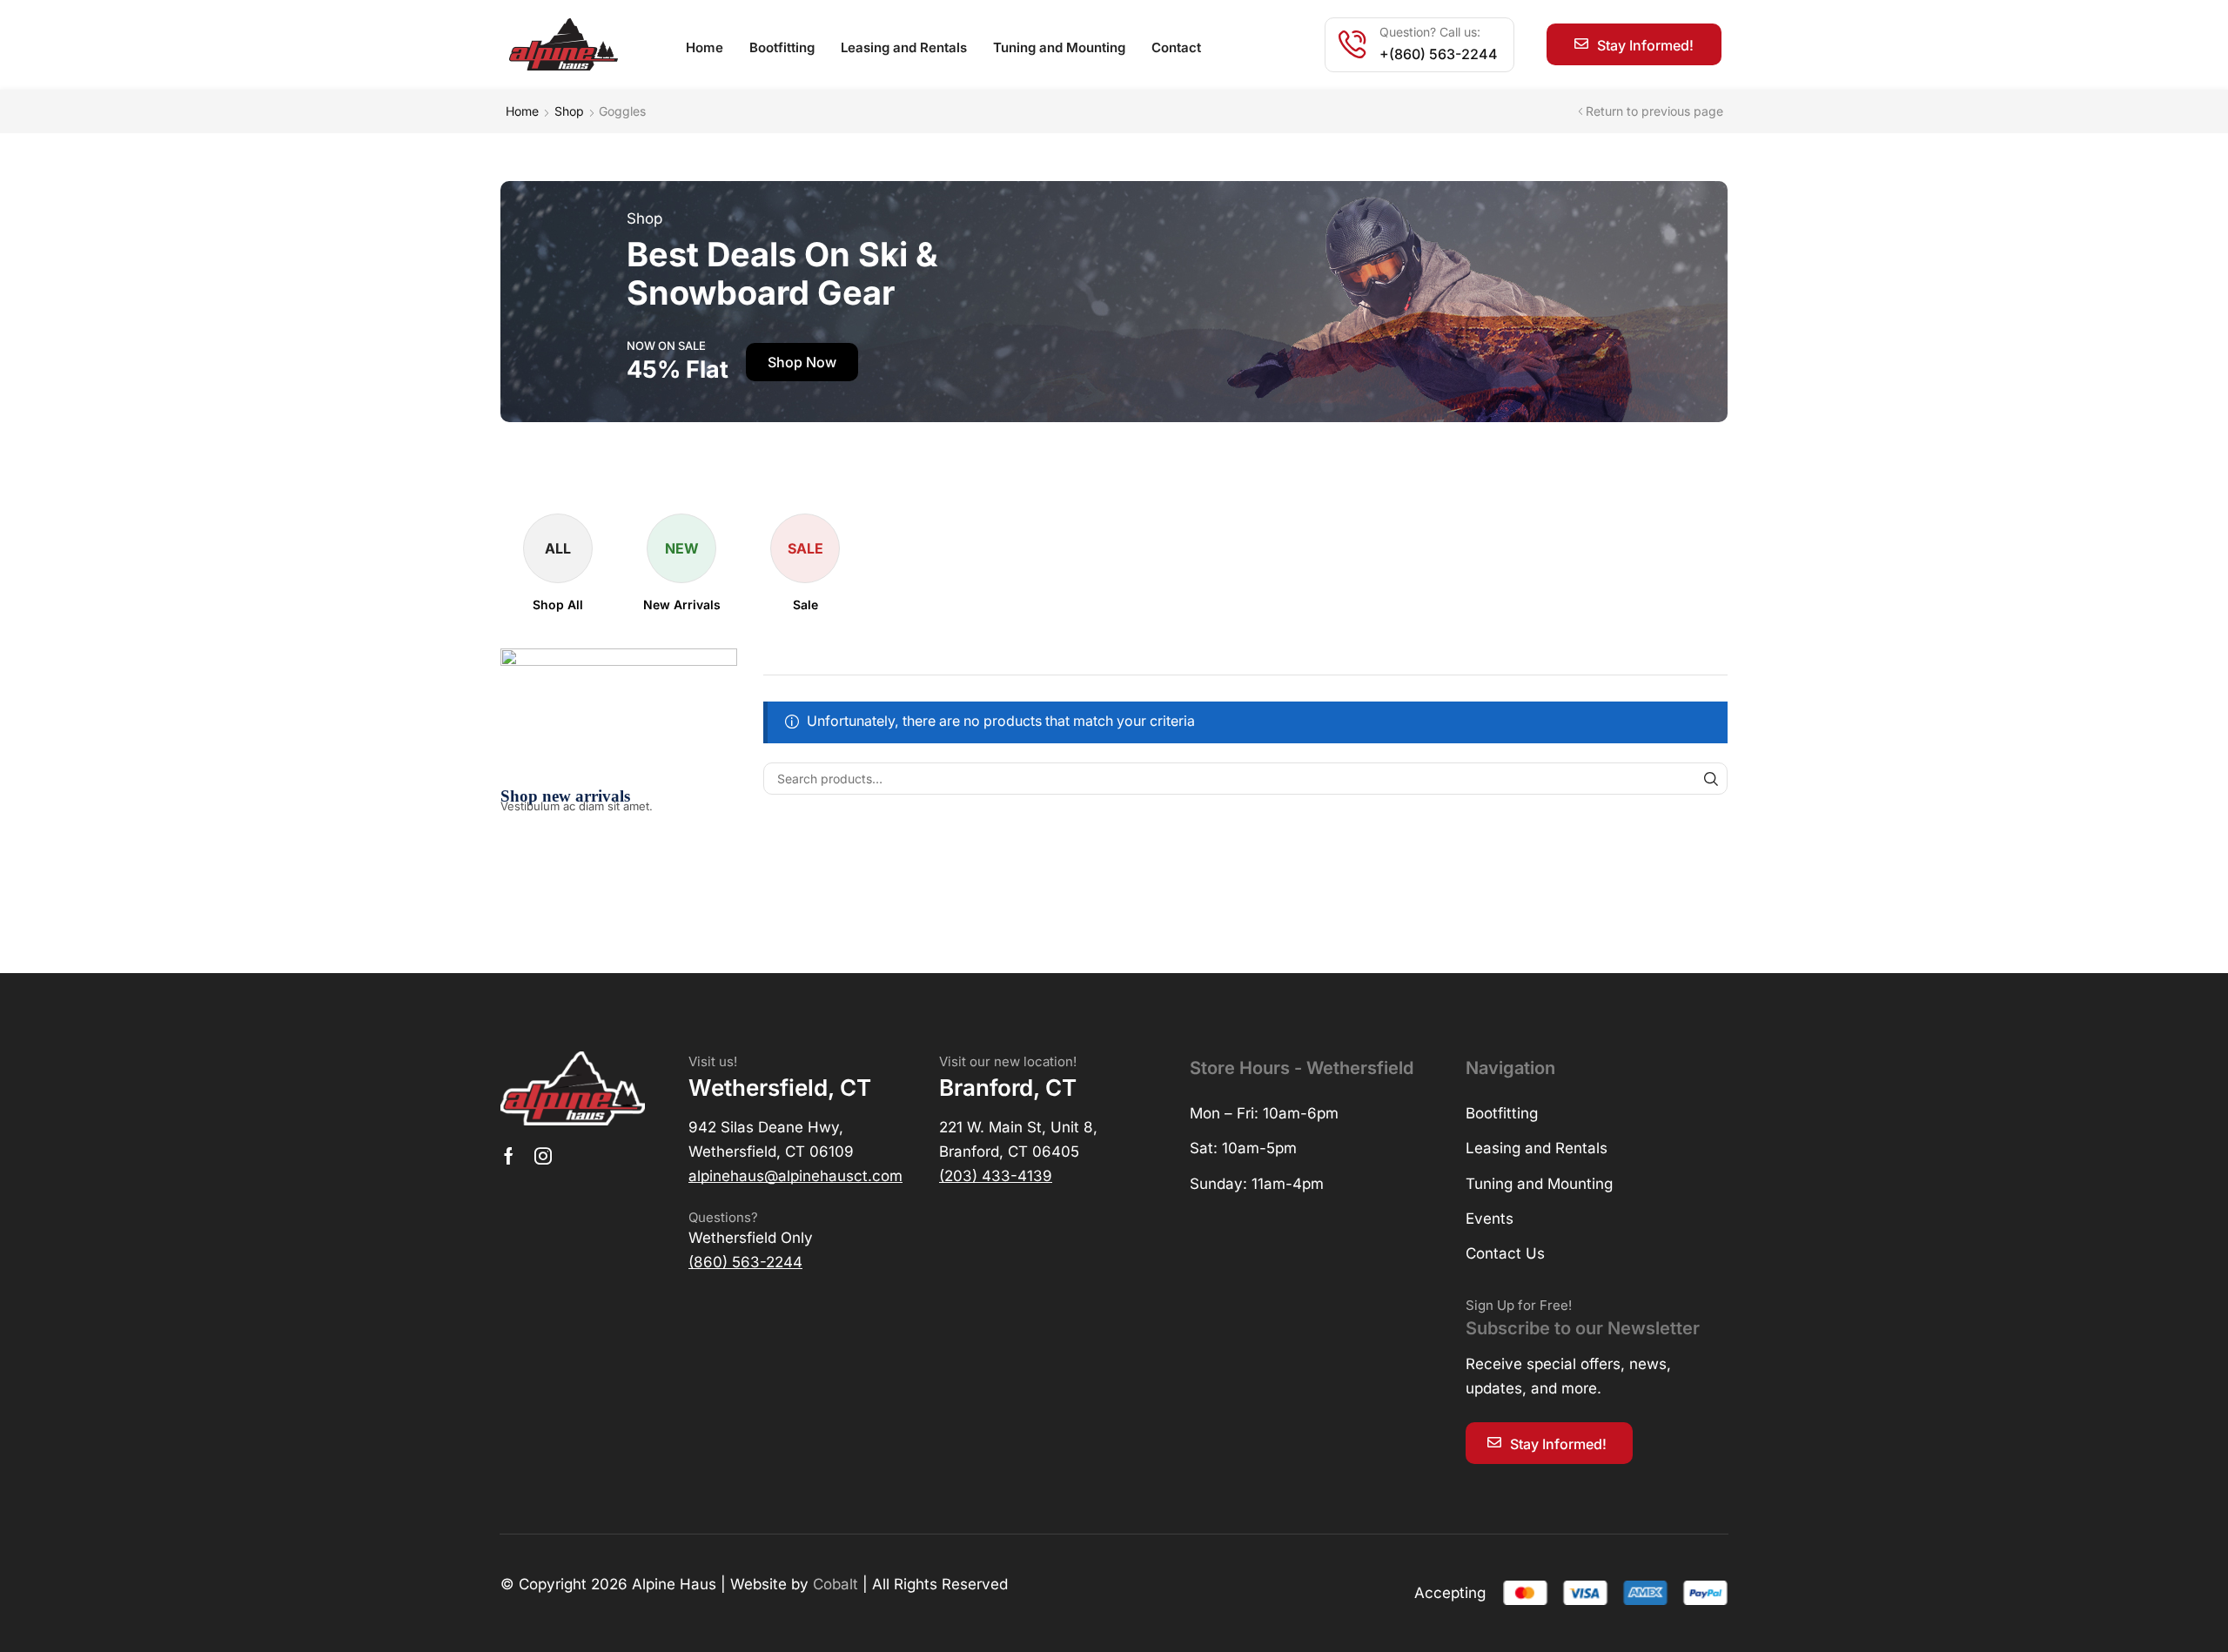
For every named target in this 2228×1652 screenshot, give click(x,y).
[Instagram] (543, 1156)
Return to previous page (1654, 111)
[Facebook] (509, 1156)
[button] (1634, 44)
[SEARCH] (1711, 779)
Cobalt (835, 1584)
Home (522, 111)
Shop (569, 111)
